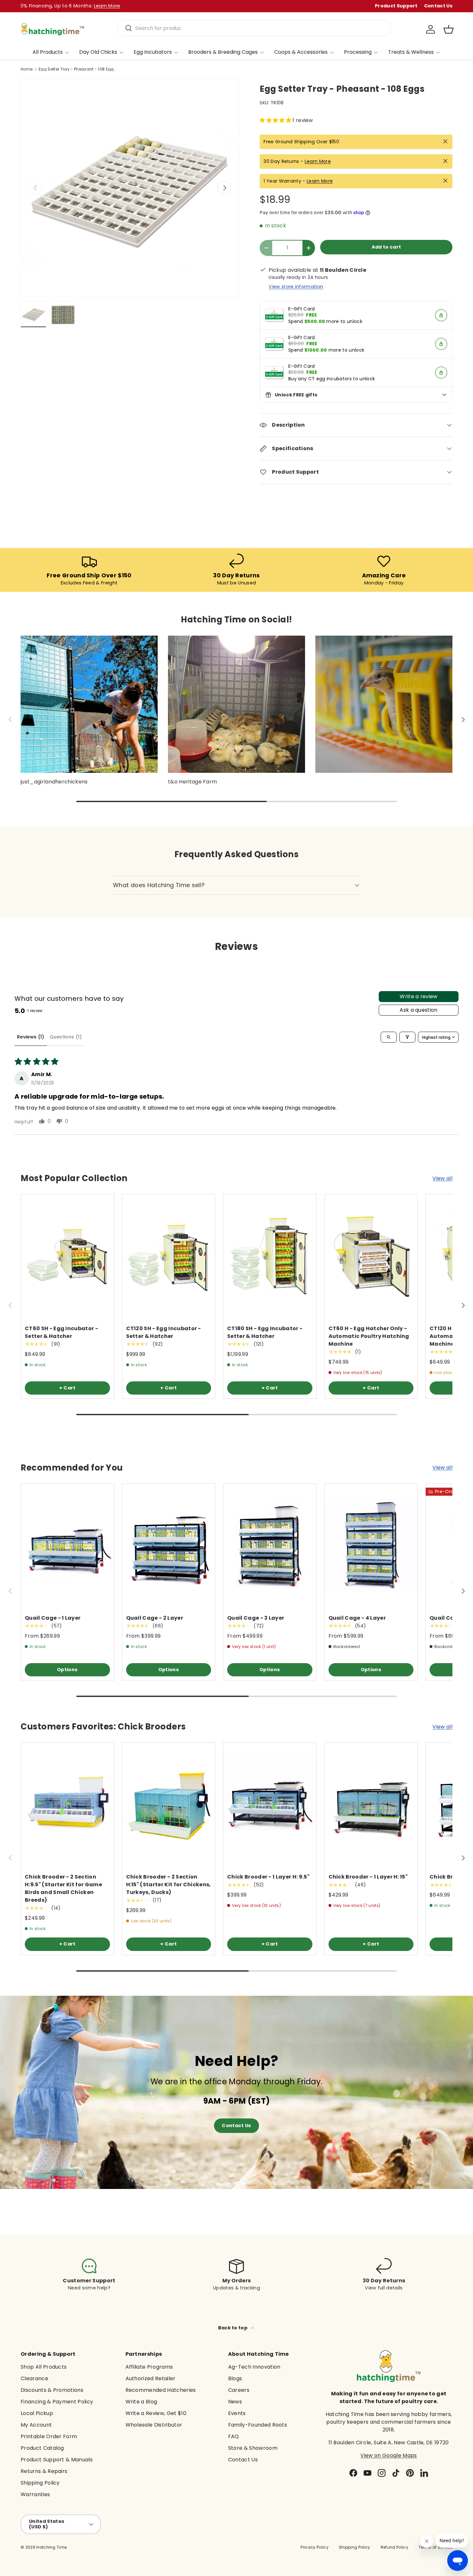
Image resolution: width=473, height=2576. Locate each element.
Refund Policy (394, 2547)
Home (27, 69)
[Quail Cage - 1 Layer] (67, 1546)
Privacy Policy (314, 2547)
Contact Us (438, 6)
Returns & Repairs (44, 2471)
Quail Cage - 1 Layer (53, 1618)
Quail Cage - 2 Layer (155, 1618)
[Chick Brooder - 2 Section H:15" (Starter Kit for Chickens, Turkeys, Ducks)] (169, 1805)
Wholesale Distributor (154, 2425)
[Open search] (389, 1037)
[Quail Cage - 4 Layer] (371, 1546)
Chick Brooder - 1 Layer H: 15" (368, 1877)
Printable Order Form (49, 2436)
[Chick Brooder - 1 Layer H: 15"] (371, 1805)
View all (442, 1178)
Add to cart (386, 247)
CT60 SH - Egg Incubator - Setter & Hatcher (61, 1332)
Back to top (233, 2328)
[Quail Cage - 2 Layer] (169, 1546)
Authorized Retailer (151, 2378)
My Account (36, 2425)
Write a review (418, 996)
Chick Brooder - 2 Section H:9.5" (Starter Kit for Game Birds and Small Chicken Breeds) (63, 1888)
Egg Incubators (153, 52)
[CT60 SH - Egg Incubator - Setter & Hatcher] (67, 1256)
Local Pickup (37, 2413)
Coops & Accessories (301, 52)
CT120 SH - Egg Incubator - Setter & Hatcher (164, 1332)
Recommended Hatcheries (161, 2390)
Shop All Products (44, 2367)
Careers (239, 2390)
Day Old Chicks (98, 52)
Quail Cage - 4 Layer (357, 1618)
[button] (449, 29)
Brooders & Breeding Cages (223, 52)
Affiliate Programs (149, 2367)
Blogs (235, 2378)
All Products (48, 52)
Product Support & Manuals (57, 2460)
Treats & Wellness (411, 52)
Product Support (396, 6)
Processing (358, 52)
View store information (296, 287)
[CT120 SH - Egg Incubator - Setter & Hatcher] (169, 1256)
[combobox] (254, 28)
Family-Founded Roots (258, 2425)
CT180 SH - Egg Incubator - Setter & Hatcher (265, 1332)
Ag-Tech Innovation (254, 2367)
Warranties (35, 2494)
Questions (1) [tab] (66, 1037)
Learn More (318, 161)
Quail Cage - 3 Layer (256, 1618)
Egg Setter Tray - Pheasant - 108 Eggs (77, 69)
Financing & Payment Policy (57, 2402)
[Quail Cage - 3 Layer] (270, 1546)
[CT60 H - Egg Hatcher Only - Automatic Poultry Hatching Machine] (371, 1256)
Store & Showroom (253, 2448)
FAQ (234, 2436)
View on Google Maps (389, 2455)
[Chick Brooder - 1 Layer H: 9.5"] (270, 1805)
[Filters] (407, 1037)
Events (237, 2413)
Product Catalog (42, 2448)
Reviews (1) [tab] (31, 1037)
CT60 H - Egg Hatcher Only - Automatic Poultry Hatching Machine (369, 1336)
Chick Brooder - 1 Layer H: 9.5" (268, 1877)
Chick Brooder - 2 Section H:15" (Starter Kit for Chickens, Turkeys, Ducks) (169, 1885)
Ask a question (418, 1010)
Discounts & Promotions (52, 2390)
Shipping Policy (40, 2483)
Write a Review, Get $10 (156, 2413)
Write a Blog (141, 2402)
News (235, 2402)
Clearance (34, 2378)
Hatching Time (51, 2547)
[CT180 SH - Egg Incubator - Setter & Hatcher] (270, 1256)
